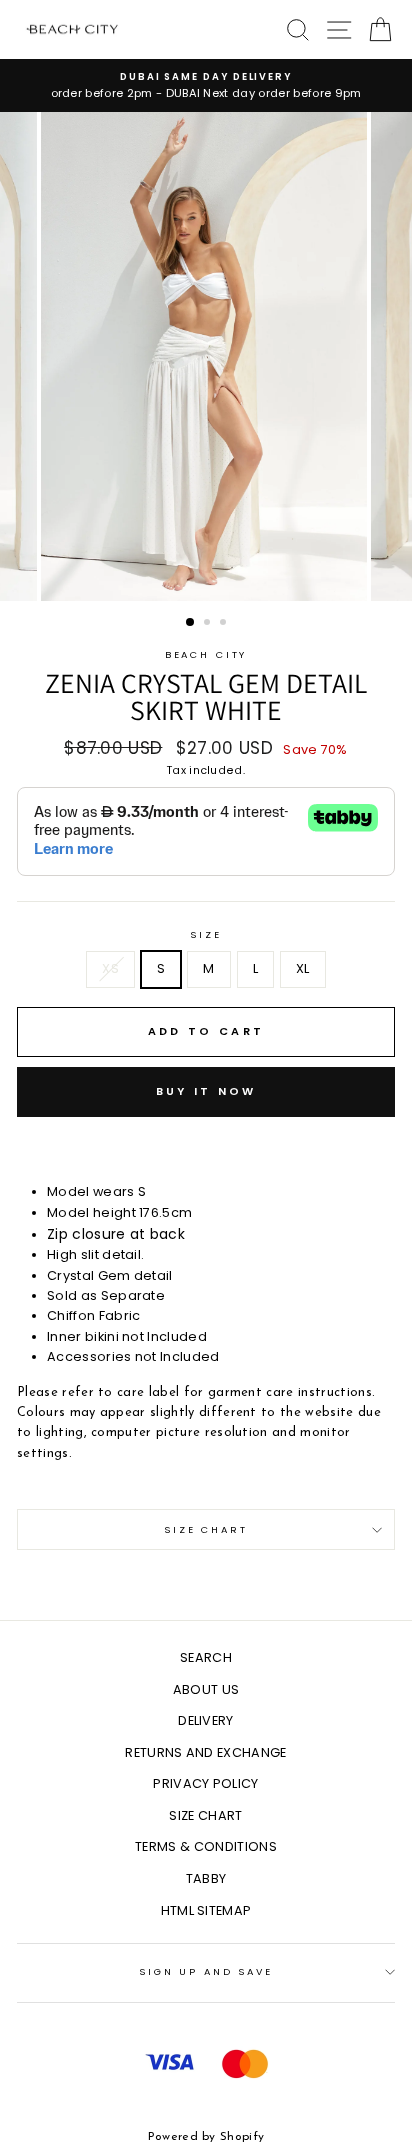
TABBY (206, 1878)
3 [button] (225, 624)
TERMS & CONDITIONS (206, 1846)
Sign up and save (206, 1971)
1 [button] (191, 623)
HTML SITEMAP (206, 1910)
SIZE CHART (205, 1815)
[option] (206, 85)
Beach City (206, 654)
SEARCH (206, 1657)
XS (110, 968)
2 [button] (209, 624)
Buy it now (206, 1091)
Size (205, 934)
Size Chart (206, 1529)
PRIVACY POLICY (205, 1783)
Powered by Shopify (206, 2137)
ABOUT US (206, 1689)
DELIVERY (206, 1720)
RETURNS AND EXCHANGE (205, 1752)
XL (303, 968)
